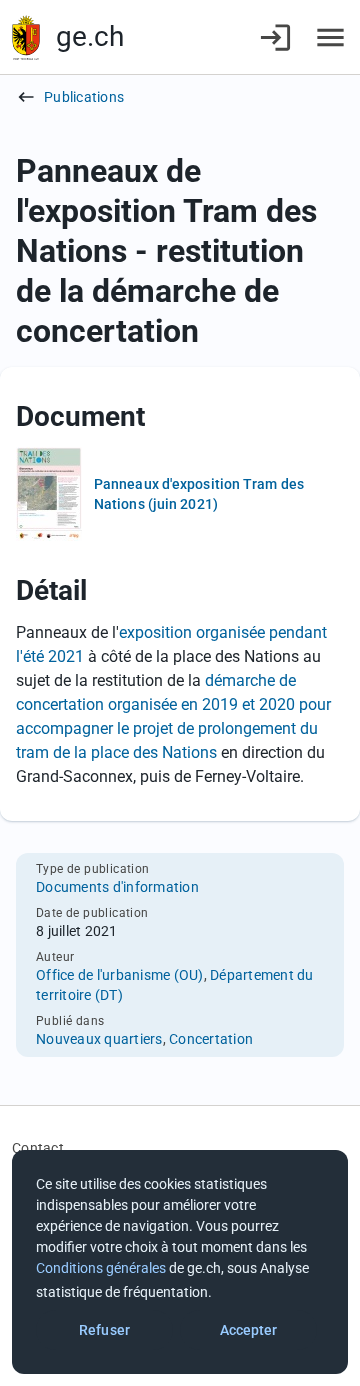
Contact (38, 1148)
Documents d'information (117, 887)
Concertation (211, 1039)
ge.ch (90, 36)
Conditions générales (101, 1268)
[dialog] (180, 1262)
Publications (84, 97)
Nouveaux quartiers (99, 1039)
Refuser (104, 1330)
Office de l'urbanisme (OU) (120, 975)
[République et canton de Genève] (26, 37)
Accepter (249, 1330)
